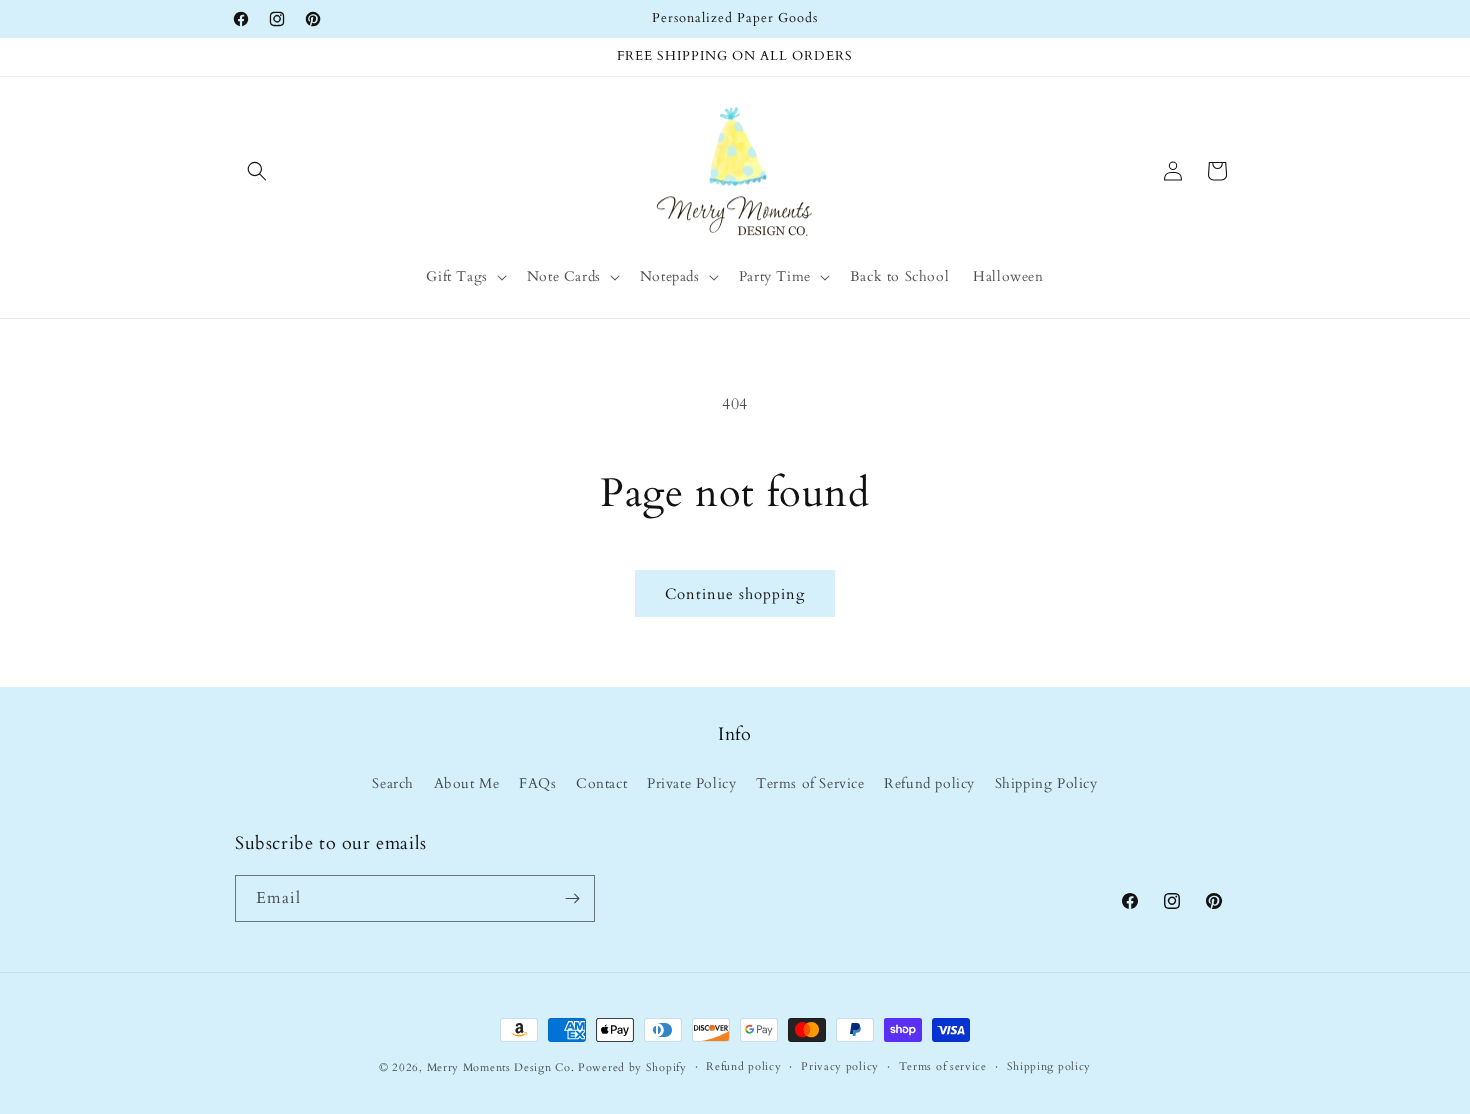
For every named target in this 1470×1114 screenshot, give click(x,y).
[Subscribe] (572, 898)
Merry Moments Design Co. (501, 1067)
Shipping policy (1049, 1066)
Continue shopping (735, 594)
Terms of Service (810, 784)
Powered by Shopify (632, 1067)
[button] (257, 171)
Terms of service (943, 1066)
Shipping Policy (1046, 784)
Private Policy (691, 784)
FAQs (537, 784)
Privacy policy (840, 1066)
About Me (467, 784)
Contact (601, 784)
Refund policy (929, 784)
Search (393, 784)
